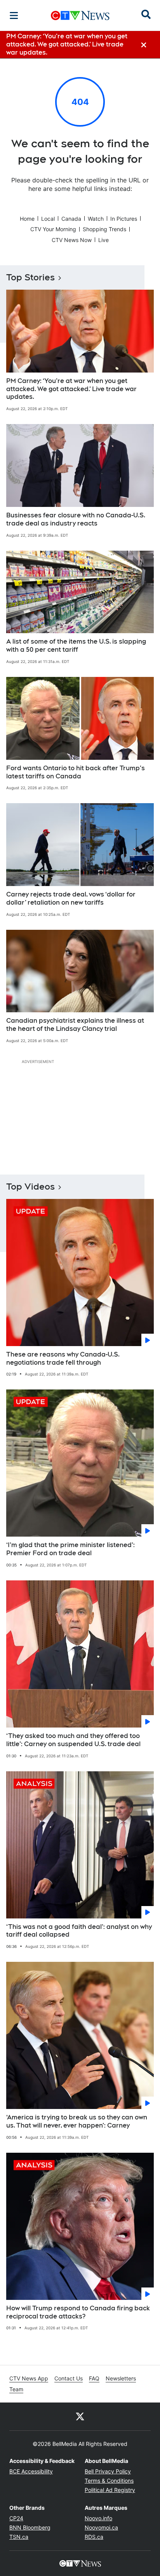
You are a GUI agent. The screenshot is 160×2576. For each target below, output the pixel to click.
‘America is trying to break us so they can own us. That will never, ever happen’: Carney (77, 2121)
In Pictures (124, 219)
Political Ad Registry (110, 2490)
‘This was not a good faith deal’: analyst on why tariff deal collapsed (79, 1931)
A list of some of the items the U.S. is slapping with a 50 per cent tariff (76, 646)
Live (103, 240)
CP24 (16, 2518)
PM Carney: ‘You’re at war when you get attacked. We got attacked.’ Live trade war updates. (71, 389)
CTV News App (29, 2378)
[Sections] (14, 15)
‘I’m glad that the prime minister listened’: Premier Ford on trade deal (70, 1549)
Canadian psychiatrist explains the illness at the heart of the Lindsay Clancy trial (75, 1025)
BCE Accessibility (31, 2471)
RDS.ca (94, 2537)
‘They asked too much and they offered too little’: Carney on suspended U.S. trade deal (73, 1740)
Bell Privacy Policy (108, 2471)
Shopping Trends (104, 229)
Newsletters (121, 2378)
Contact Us (69, 2378)
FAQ (94, 2378)
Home (27, 219)
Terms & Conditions (109, 2481)
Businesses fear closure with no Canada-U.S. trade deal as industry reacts (76, 519)
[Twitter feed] (80, 2416)
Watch (96, 219)
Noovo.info (98, 2518)
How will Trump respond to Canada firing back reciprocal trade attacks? (78, 2312)
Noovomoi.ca (101, 2527)
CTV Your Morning (53, 229)
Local (48, 219)
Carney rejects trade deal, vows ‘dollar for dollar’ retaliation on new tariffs (71, 898)
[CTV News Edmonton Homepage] (80, 15)
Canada (71, 219)
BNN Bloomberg (30, 2527)
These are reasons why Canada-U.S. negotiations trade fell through (63, 1358)
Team (16, 2389)
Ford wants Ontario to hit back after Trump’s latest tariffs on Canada (76, 772)
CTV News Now (72, 240)
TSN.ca (19, 2537)
